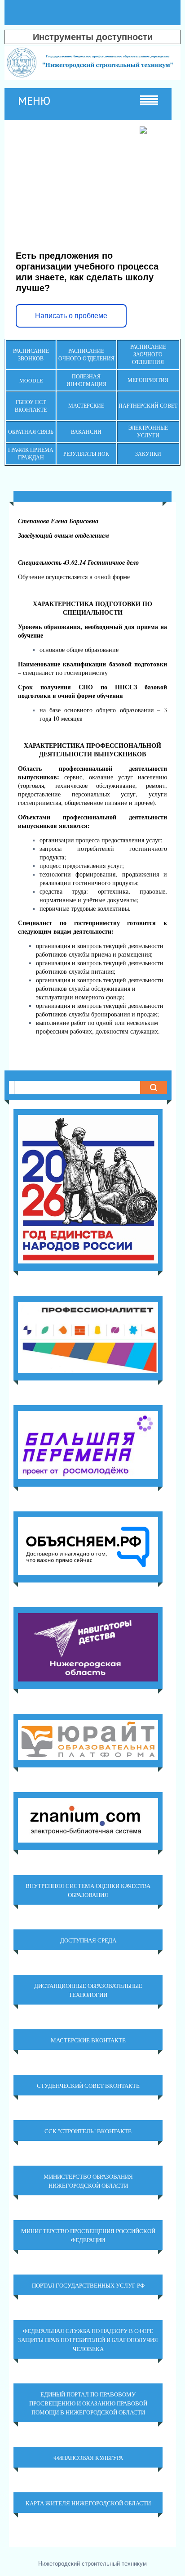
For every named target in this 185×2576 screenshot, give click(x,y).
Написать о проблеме (71, 316)
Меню (34, 101)
